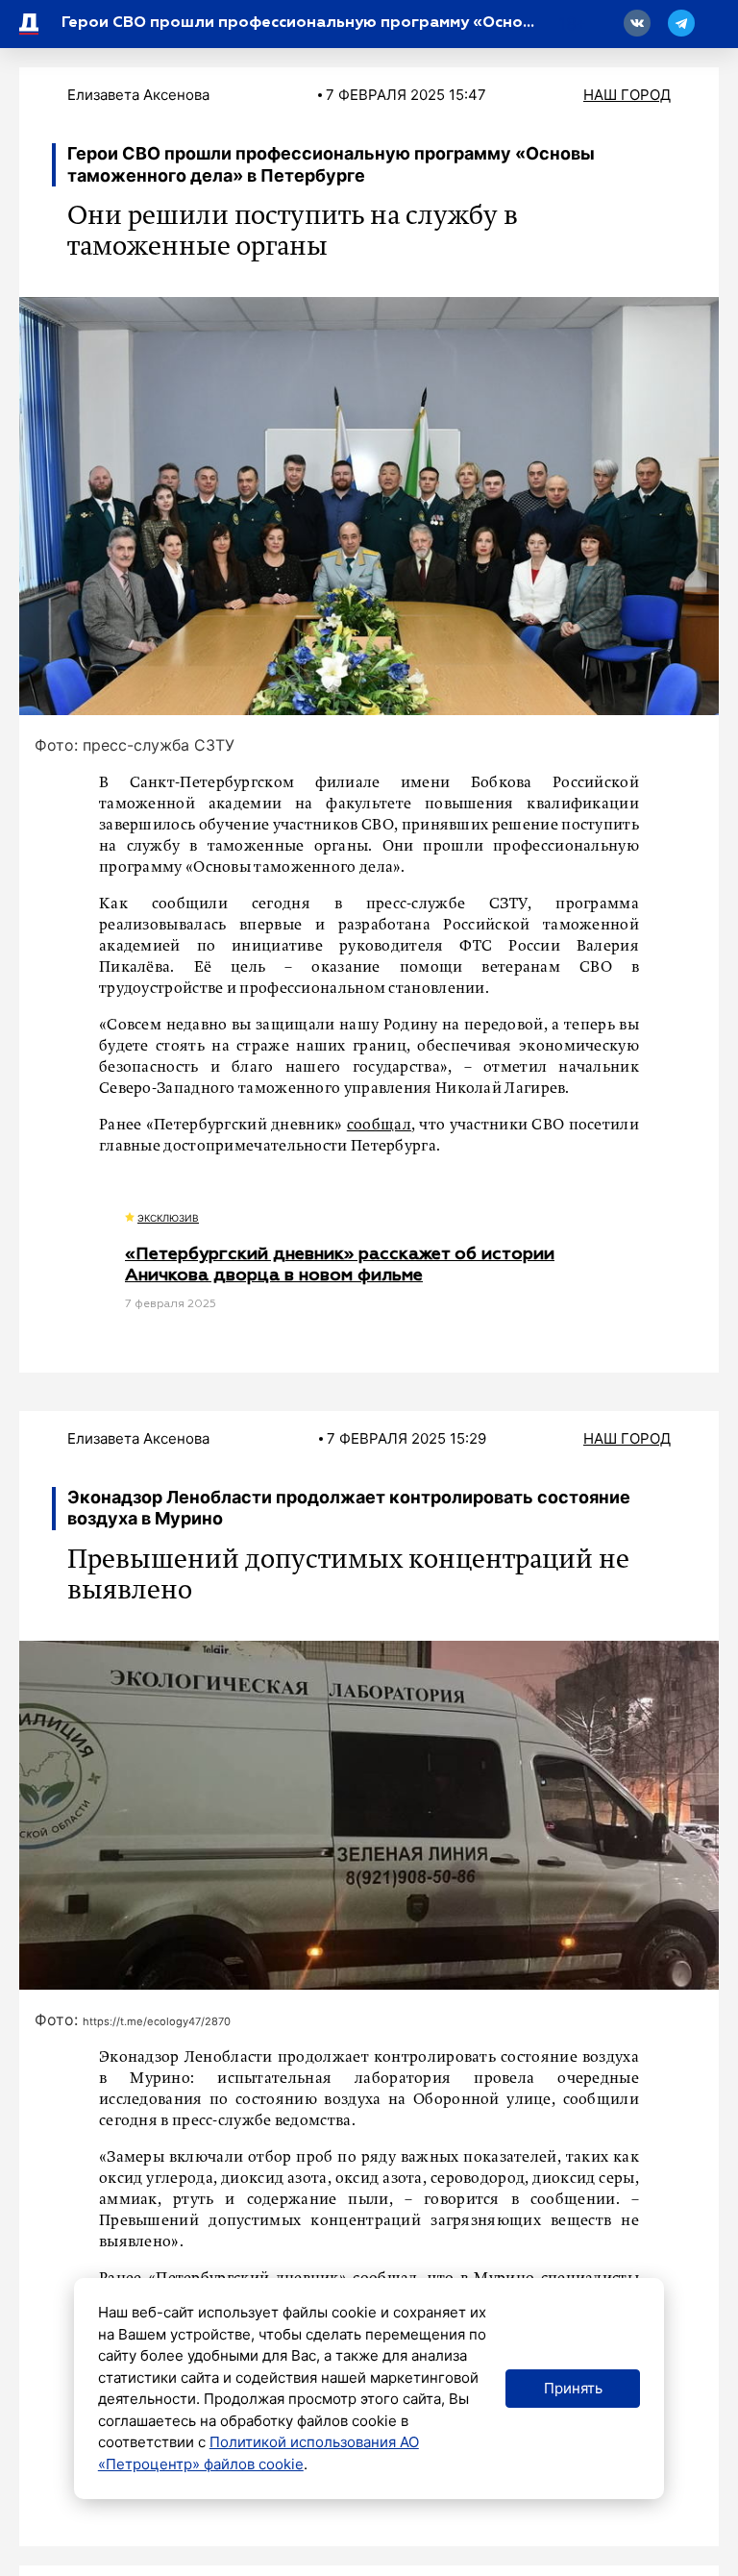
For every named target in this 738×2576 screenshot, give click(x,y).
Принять (573, 2388)
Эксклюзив (168, 1218)
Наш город (627, 95)
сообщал (379, 1126)
